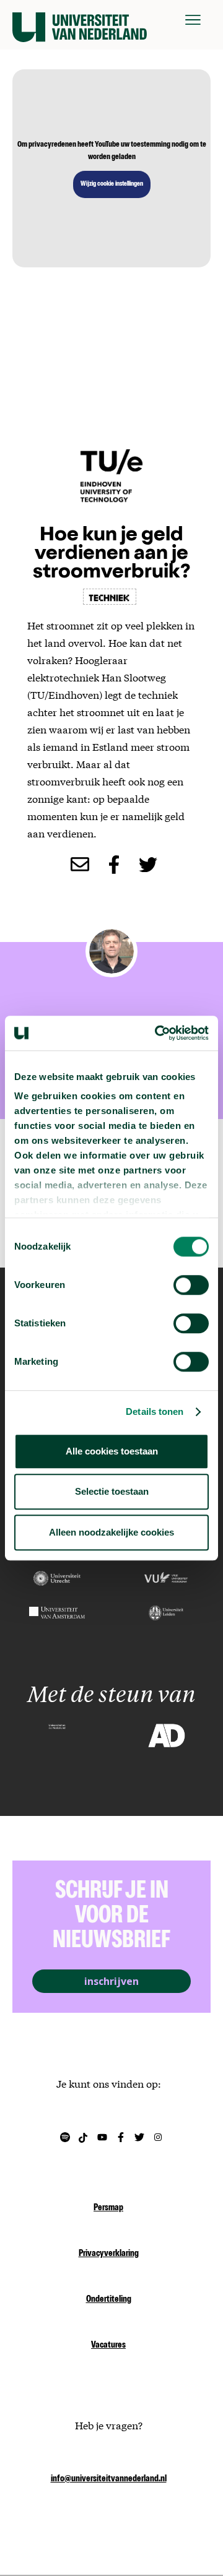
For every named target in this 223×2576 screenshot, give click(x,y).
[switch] (191, 1285)
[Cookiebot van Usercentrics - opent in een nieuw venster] (157, 1033)
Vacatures (108, 2346)
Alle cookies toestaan (112, 1451)
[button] (193, 20)
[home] (80, 20)
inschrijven (111, 1981)
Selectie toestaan (112, 1491)
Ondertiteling (109, 2300)
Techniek (110, 597)
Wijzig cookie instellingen (112, 184)
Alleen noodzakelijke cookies (111, 1532)
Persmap (108, 2208)
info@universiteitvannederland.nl (109, 2479)
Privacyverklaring (109, 2254)
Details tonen (155, 1411)
